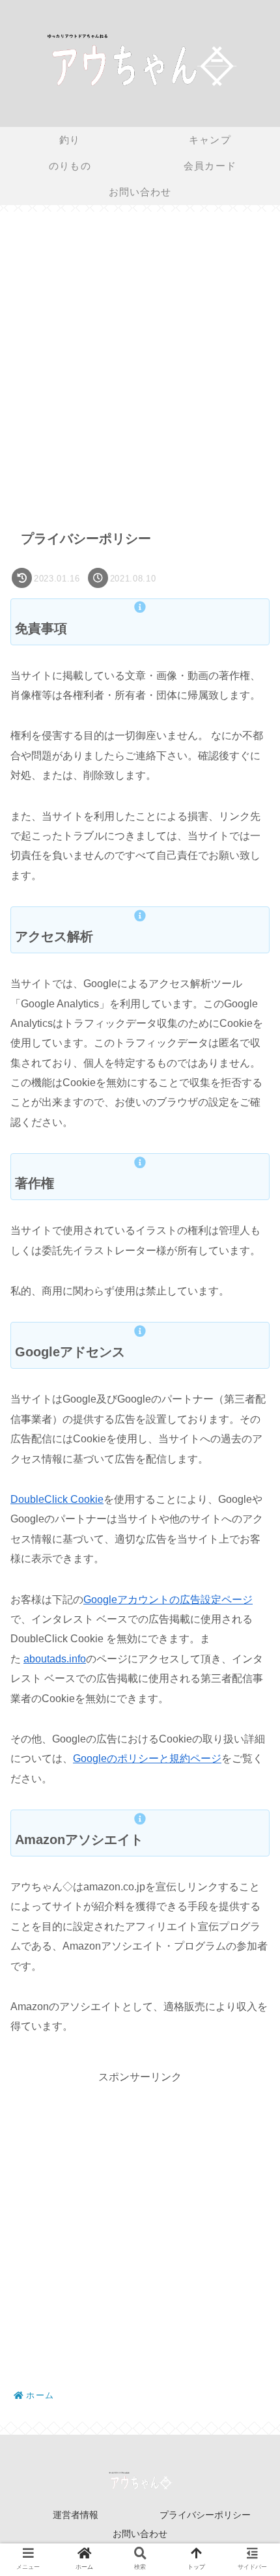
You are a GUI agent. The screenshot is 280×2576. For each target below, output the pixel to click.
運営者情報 (76, 2515)
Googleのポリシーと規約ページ (147, 1758)
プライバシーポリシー (205, 2515)
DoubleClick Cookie (57, 1499)
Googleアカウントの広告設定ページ (168, 1600)
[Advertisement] (140, 362)
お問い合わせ (140, 2534)
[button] (250, 1633)
